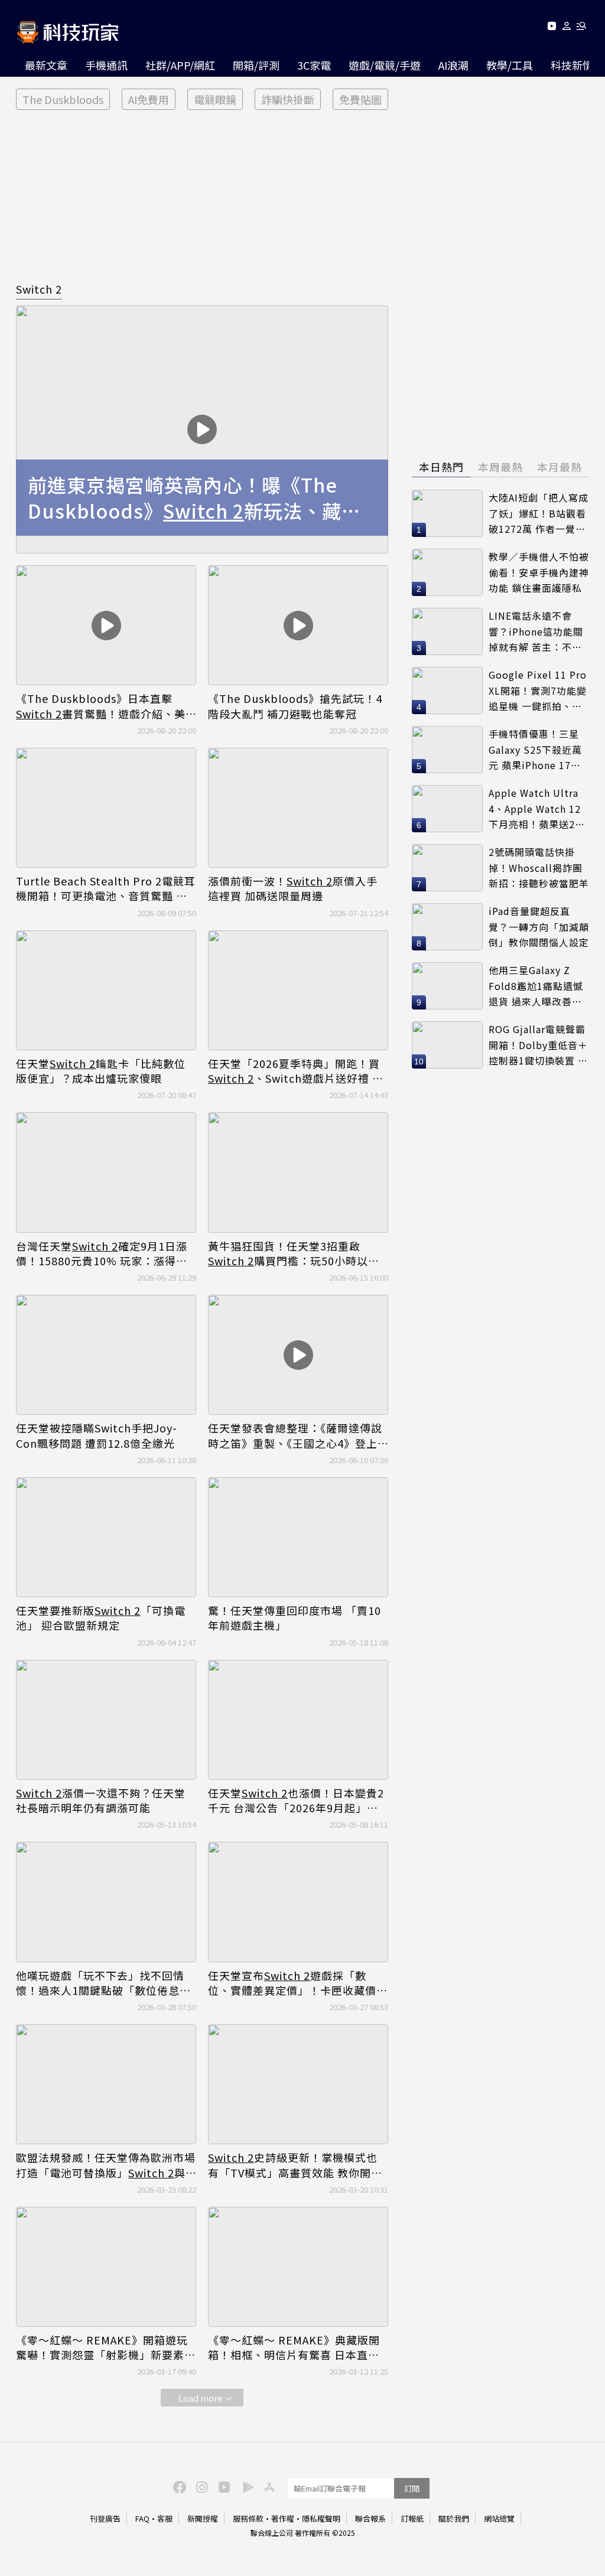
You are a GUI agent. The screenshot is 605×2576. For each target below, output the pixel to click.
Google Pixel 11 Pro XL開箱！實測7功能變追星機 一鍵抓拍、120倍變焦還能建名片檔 (538, 691)
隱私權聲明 (321, 2518)
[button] (567, 28)
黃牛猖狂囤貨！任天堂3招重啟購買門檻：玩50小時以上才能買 (294, 1253)
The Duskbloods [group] (63, 99)
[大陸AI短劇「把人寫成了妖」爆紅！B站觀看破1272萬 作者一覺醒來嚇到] (447, 513)
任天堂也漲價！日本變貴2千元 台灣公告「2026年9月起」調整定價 (296, 1800)
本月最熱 (560, 467)
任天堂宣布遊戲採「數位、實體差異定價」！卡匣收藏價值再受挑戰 (298, 1983)
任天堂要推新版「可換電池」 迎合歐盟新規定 (101, 1618)
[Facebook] (178, 2486)
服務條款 (248, 2518)
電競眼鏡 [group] (215, 99)
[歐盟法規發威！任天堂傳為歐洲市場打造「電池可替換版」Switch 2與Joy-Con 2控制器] (106, 2084)
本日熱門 (441, 467)
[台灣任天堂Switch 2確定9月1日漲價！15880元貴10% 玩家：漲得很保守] (106, 1172)
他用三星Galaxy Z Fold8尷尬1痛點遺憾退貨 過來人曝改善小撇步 (536, 986)
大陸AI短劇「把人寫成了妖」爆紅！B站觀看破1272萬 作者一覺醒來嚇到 (539, 514)
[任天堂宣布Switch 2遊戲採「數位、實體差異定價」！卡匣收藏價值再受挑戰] (298, 1902)
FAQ (142, 2518)
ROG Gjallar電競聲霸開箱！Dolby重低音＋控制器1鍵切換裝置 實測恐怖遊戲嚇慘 (538, 1045)
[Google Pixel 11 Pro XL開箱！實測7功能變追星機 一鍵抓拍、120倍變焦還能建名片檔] (447, 691)
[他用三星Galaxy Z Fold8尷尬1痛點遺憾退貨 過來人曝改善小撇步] (447, 986)
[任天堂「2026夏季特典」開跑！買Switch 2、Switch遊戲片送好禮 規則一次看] (298, 990)
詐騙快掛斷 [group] (288, 99)
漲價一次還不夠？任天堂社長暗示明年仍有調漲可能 (101, 1800)
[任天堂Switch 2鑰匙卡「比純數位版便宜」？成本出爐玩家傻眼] (106, 990)
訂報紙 (412, 2518)
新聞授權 (203, 2518)
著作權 (283, 2518)
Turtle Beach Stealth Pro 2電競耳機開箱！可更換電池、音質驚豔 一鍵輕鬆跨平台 (106, 888)
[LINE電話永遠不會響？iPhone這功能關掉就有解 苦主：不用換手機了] (447, 631)
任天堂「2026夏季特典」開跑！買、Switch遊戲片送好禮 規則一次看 (296, 1071)
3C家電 (314, 65)
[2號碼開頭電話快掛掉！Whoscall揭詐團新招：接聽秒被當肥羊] (447, 868)
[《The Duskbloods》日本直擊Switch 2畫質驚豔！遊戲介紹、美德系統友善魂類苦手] (106, 625)
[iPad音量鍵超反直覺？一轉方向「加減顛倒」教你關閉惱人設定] (447, 927)
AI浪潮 (453, 65)
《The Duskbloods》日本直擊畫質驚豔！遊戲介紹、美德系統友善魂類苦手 (101, 706)
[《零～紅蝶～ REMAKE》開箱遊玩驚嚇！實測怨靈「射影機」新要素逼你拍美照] (106, 2267)
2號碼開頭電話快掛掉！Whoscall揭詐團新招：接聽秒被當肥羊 (539, 867)
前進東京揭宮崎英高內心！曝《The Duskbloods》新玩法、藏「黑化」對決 (185, 498)
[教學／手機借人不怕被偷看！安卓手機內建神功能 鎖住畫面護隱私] (447, 572)
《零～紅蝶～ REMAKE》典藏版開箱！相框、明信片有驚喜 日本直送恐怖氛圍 (294, 2347)
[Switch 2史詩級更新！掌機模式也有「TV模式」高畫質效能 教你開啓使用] (298, 2084)
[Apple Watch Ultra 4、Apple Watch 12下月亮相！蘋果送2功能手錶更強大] (447, 809)
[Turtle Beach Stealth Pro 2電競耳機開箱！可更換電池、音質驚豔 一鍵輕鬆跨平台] (106, 808)
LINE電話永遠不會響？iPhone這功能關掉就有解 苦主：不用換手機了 (536, 632)
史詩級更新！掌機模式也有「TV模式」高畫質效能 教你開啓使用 (295, 2165)
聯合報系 (370, 2518)
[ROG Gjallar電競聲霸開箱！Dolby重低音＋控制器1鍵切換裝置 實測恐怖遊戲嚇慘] (447, 1045)
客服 (165, 2518)
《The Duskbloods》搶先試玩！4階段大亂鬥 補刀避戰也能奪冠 (295, 706)
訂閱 (412, 2488)
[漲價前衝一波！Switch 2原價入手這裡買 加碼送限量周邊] (298, 808)
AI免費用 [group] (149, 99)
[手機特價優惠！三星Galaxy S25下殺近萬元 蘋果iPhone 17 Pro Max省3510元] (447, 750)
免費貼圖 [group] (360, 99)
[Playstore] (245, 2486)
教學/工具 (510, 65)
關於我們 (454, 2518)
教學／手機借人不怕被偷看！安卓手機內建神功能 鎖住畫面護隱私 (539, 572)
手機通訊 (106, 65)
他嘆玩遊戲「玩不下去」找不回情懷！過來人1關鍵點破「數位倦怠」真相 (103, 1983)
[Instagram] (200, 2486)
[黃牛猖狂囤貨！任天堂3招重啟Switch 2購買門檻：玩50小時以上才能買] (298, 1172)
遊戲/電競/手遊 (385, 65)
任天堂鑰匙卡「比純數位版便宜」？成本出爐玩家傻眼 (101, 1071)
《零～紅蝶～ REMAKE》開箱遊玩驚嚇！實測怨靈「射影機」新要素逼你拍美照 (106, 2347)
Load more (201, 2398)
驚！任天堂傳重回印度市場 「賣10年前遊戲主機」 (295, 1618)
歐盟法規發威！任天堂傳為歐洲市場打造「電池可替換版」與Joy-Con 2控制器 (106, 2165)
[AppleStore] (268, 2486)
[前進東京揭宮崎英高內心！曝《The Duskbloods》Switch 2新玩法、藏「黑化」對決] (202, 429)
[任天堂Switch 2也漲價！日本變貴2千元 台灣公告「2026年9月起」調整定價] (298, 1720)
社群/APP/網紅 (180, 65)
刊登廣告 (105, 2518)
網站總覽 (499, 2518)
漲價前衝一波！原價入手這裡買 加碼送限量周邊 (293, 888)
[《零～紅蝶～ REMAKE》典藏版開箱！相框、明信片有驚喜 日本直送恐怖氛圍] (298, 2267)
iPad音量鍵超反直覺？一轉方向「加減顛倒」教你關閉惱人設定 (539, 926)
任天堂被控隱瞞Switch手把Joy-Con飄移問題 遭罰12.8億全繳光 (97, 1435)
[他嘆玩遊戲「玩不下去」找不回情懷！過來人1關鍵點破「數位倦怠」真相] (106, 1902)
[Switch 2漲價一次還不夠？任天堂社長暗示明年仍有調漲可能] (106, 1720)
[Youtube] (552, 28)
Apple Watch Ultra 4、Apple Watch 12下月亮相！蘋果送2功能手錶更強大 (537, 809)
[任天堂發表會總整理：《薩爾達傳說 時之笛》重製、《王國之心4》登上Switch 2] (298, 1355)
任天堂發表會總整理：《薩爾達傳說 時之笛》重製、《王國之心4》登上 (295, 1435)
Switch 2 (39, 289)
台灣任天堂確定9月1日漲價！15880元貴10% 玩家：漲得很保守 (102, 1253)
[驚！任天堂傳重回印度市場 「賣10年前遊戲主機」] (298, 1537)
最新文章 (46, 65)
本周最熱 (500, 467)
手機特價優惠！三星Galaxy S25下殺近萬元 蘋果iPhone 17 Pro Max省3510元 (535, 750)
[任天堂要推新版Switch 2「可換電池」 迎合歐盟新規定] (106, 1537)
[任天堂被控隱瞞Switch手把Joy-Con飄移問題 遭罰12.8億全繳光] (106, 1355)
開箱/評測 (256, 65)
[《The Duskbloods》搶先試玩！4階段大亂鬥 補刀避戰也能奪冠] (298, 625)
